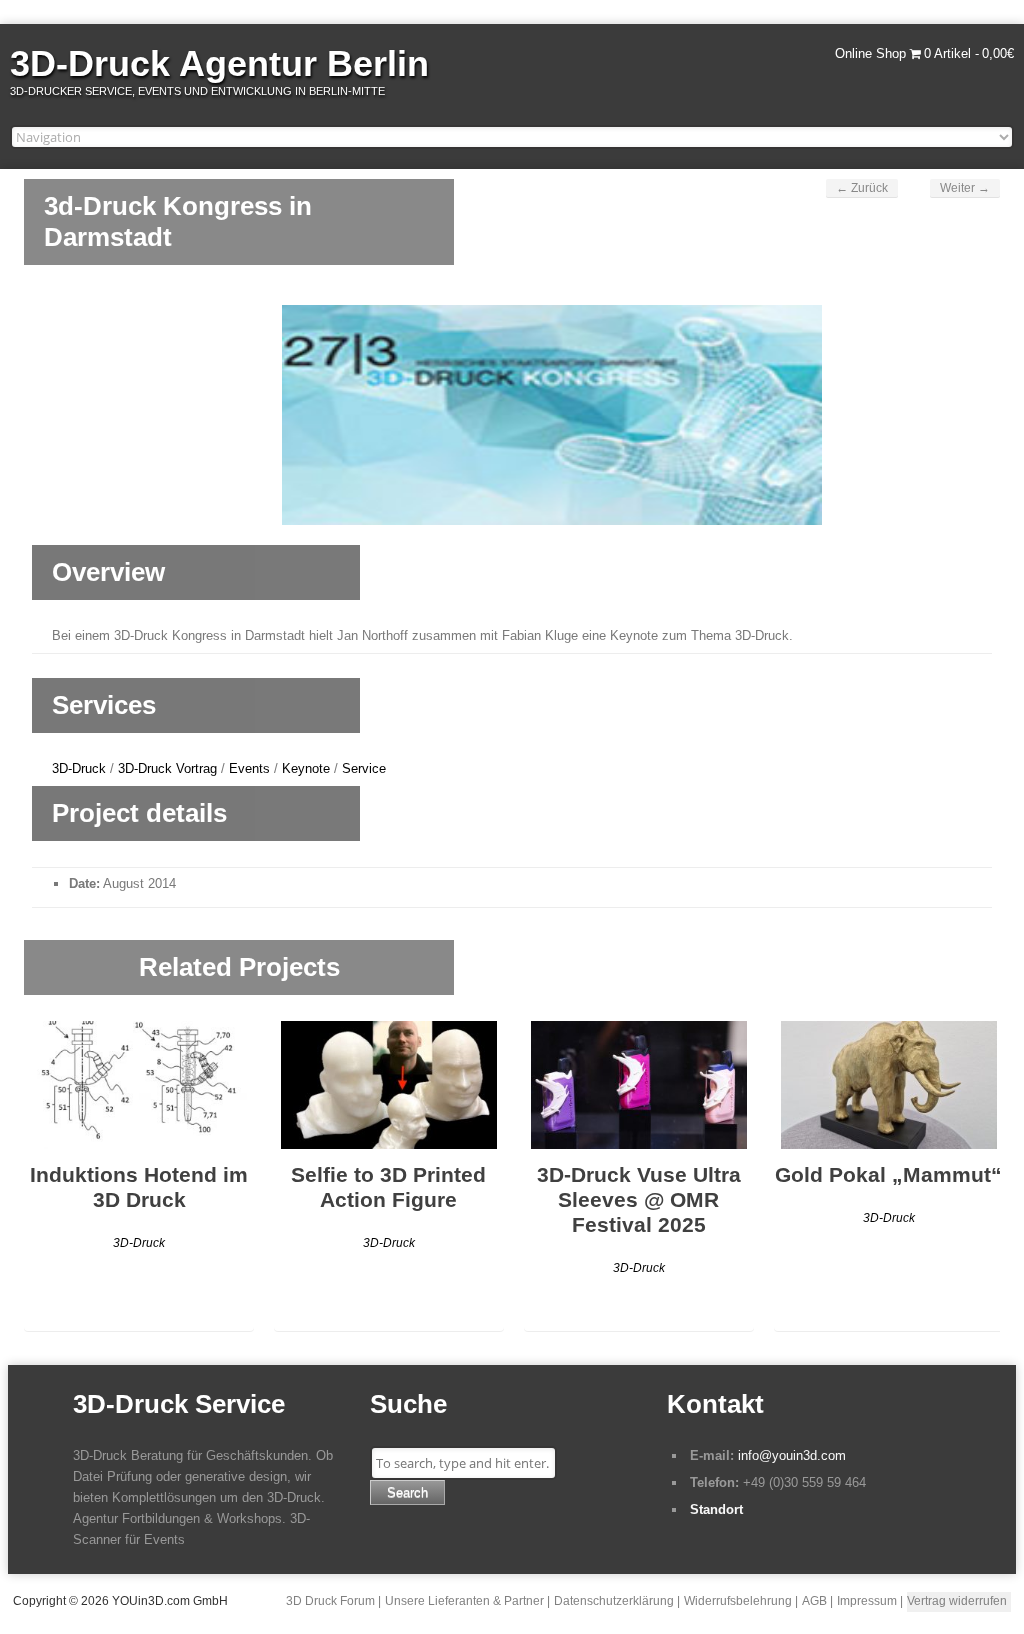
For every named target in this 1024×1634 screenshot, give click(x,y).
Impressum (867, 1601)
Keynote (306, 768)
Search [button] (407, 1492)
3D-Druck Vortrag (167, 768)
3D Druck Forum (330, 1601)
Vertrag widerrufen (957, 1601)
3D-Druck (79, 768)
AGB (814, 1601)
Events (249, 768)
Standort (716, 1509)
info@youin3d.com (792, 1455)
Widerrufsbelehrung (738, 1601)
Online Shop (870, 53)
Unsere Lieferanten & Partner (464, 1601)
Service (364, 768)
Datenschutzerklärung (614, 1601)
